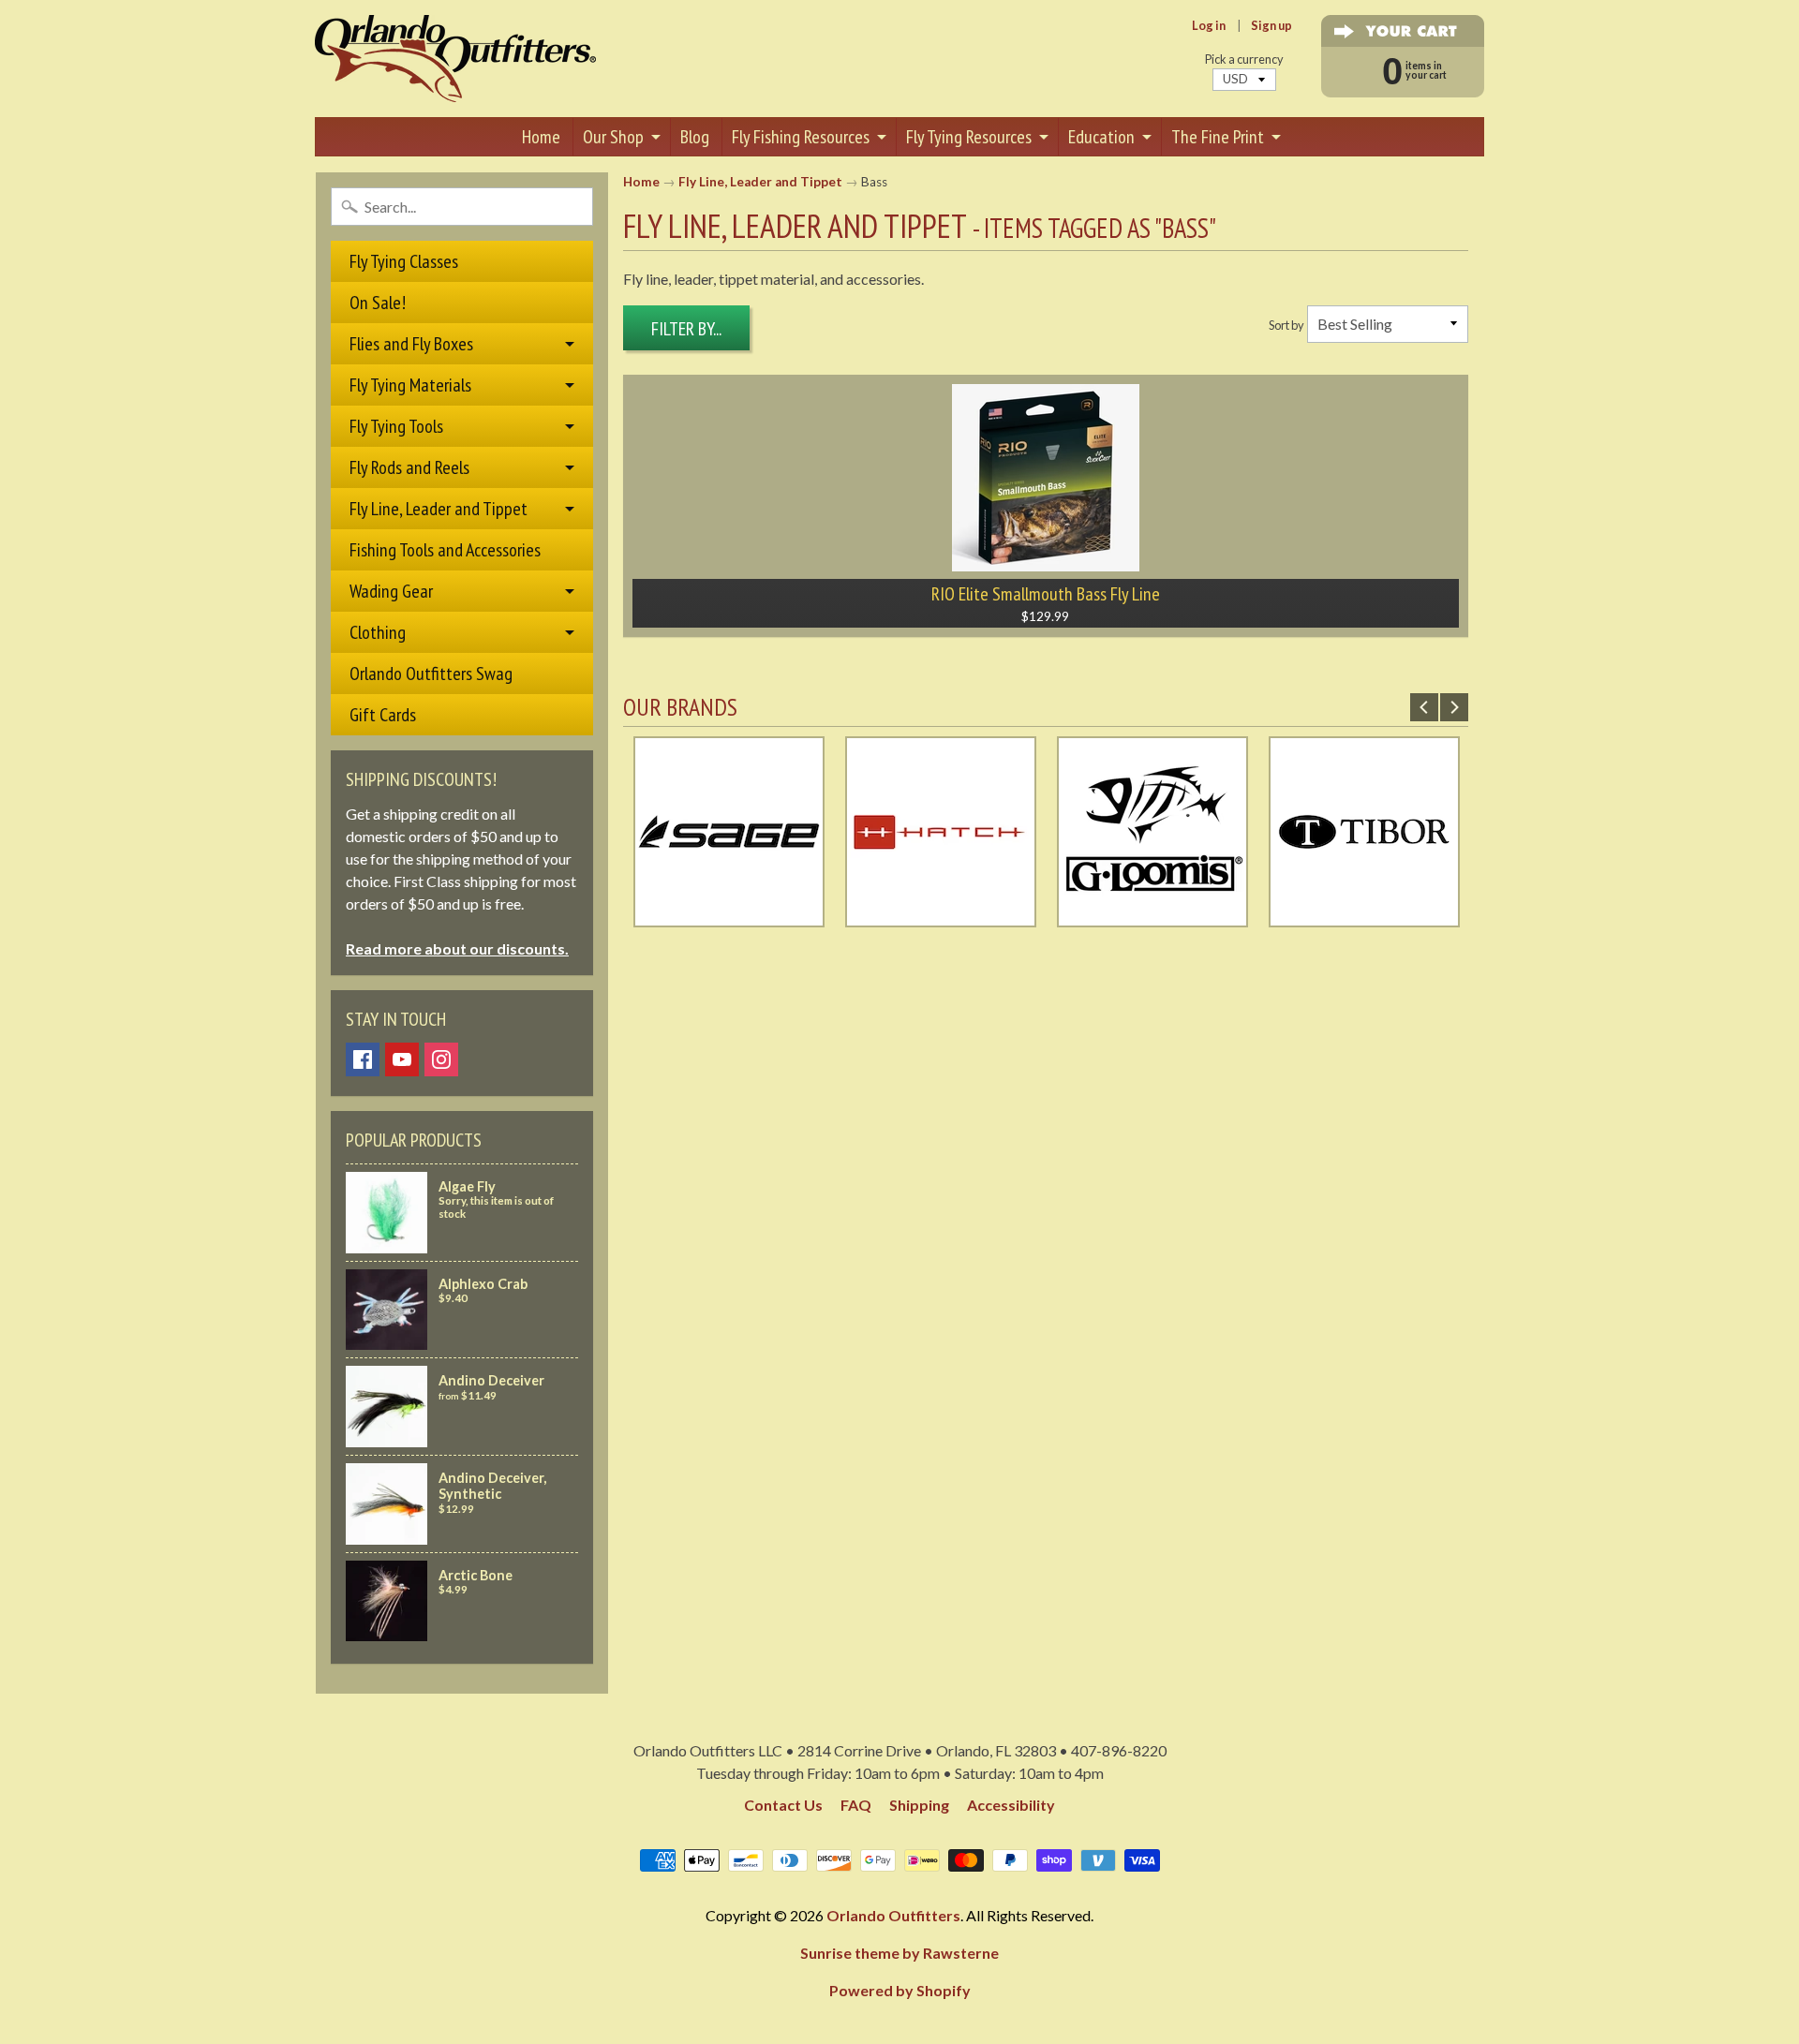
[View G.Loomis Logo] (1152, 916)
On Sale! (378, 303)
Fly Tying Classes (404, 261)
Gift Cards (383, 715)
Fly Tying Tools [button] (396, 426)
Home (541, 137)
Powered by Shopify (900, 1990)
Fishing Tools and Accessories (445, 550)
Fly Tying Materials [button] (410, 385)
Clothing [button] (378, 632)
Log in (1209, 26)
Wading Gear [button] (391, 591)
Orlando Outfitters (893, 1915)
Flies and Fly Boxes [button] (411, 344)
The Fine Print (1218, 137)
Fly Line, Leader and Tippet (760, 182)
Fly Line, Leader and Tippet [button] (439, 509)
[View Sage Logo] (729, 916)
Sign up (1271, 26)
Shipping (919, 1805)
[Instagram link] (441, 1059)
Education (1101, 137)
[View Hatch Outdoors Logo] (941, 916)
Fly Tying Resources (969, 137)
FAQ (856, 1805)
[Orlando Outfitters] (455, 59)
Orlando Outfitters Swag (431, 674)
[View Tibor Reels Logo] (1364, 916)
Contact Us (783, 1805)
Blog (695, 137)
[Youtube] (402, 1059)
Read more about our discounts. (457, 948)
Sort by (1286, 325)
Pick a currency (1244, 59)
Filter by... (686, 329)
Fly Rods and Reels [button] (409, 467)
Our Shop (613, 137)
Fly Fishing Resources (801, 137)
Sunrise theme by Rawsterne (899, 1953)
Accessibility (1011, 1805)
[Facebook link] (363, 1059)
